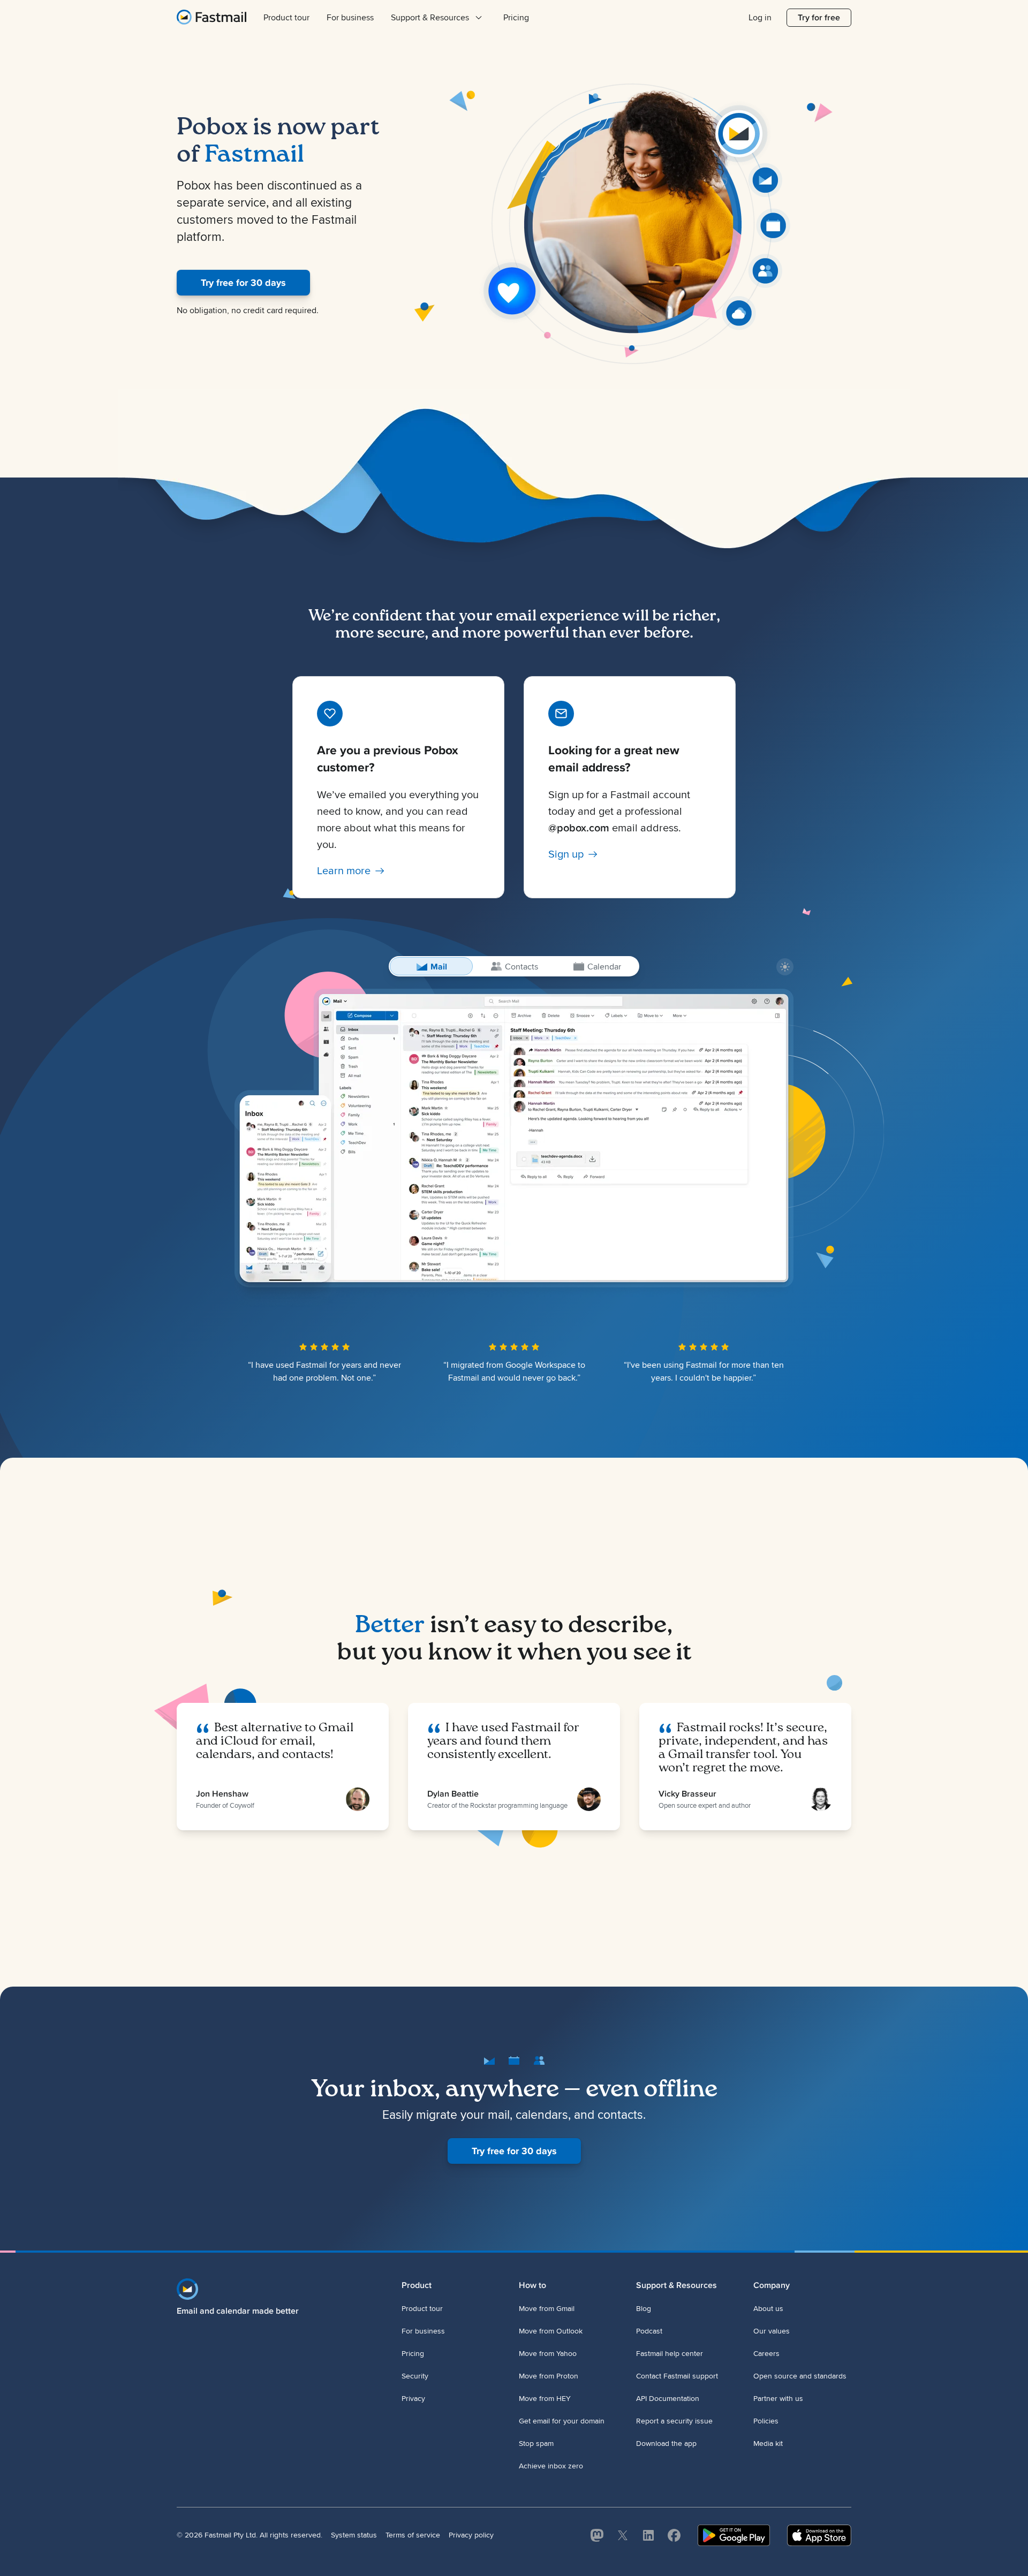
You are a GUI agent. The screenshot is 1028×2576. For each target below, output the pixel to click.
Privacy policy (471, 2535)
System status (354, 2535)
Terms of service (413, 2535)
